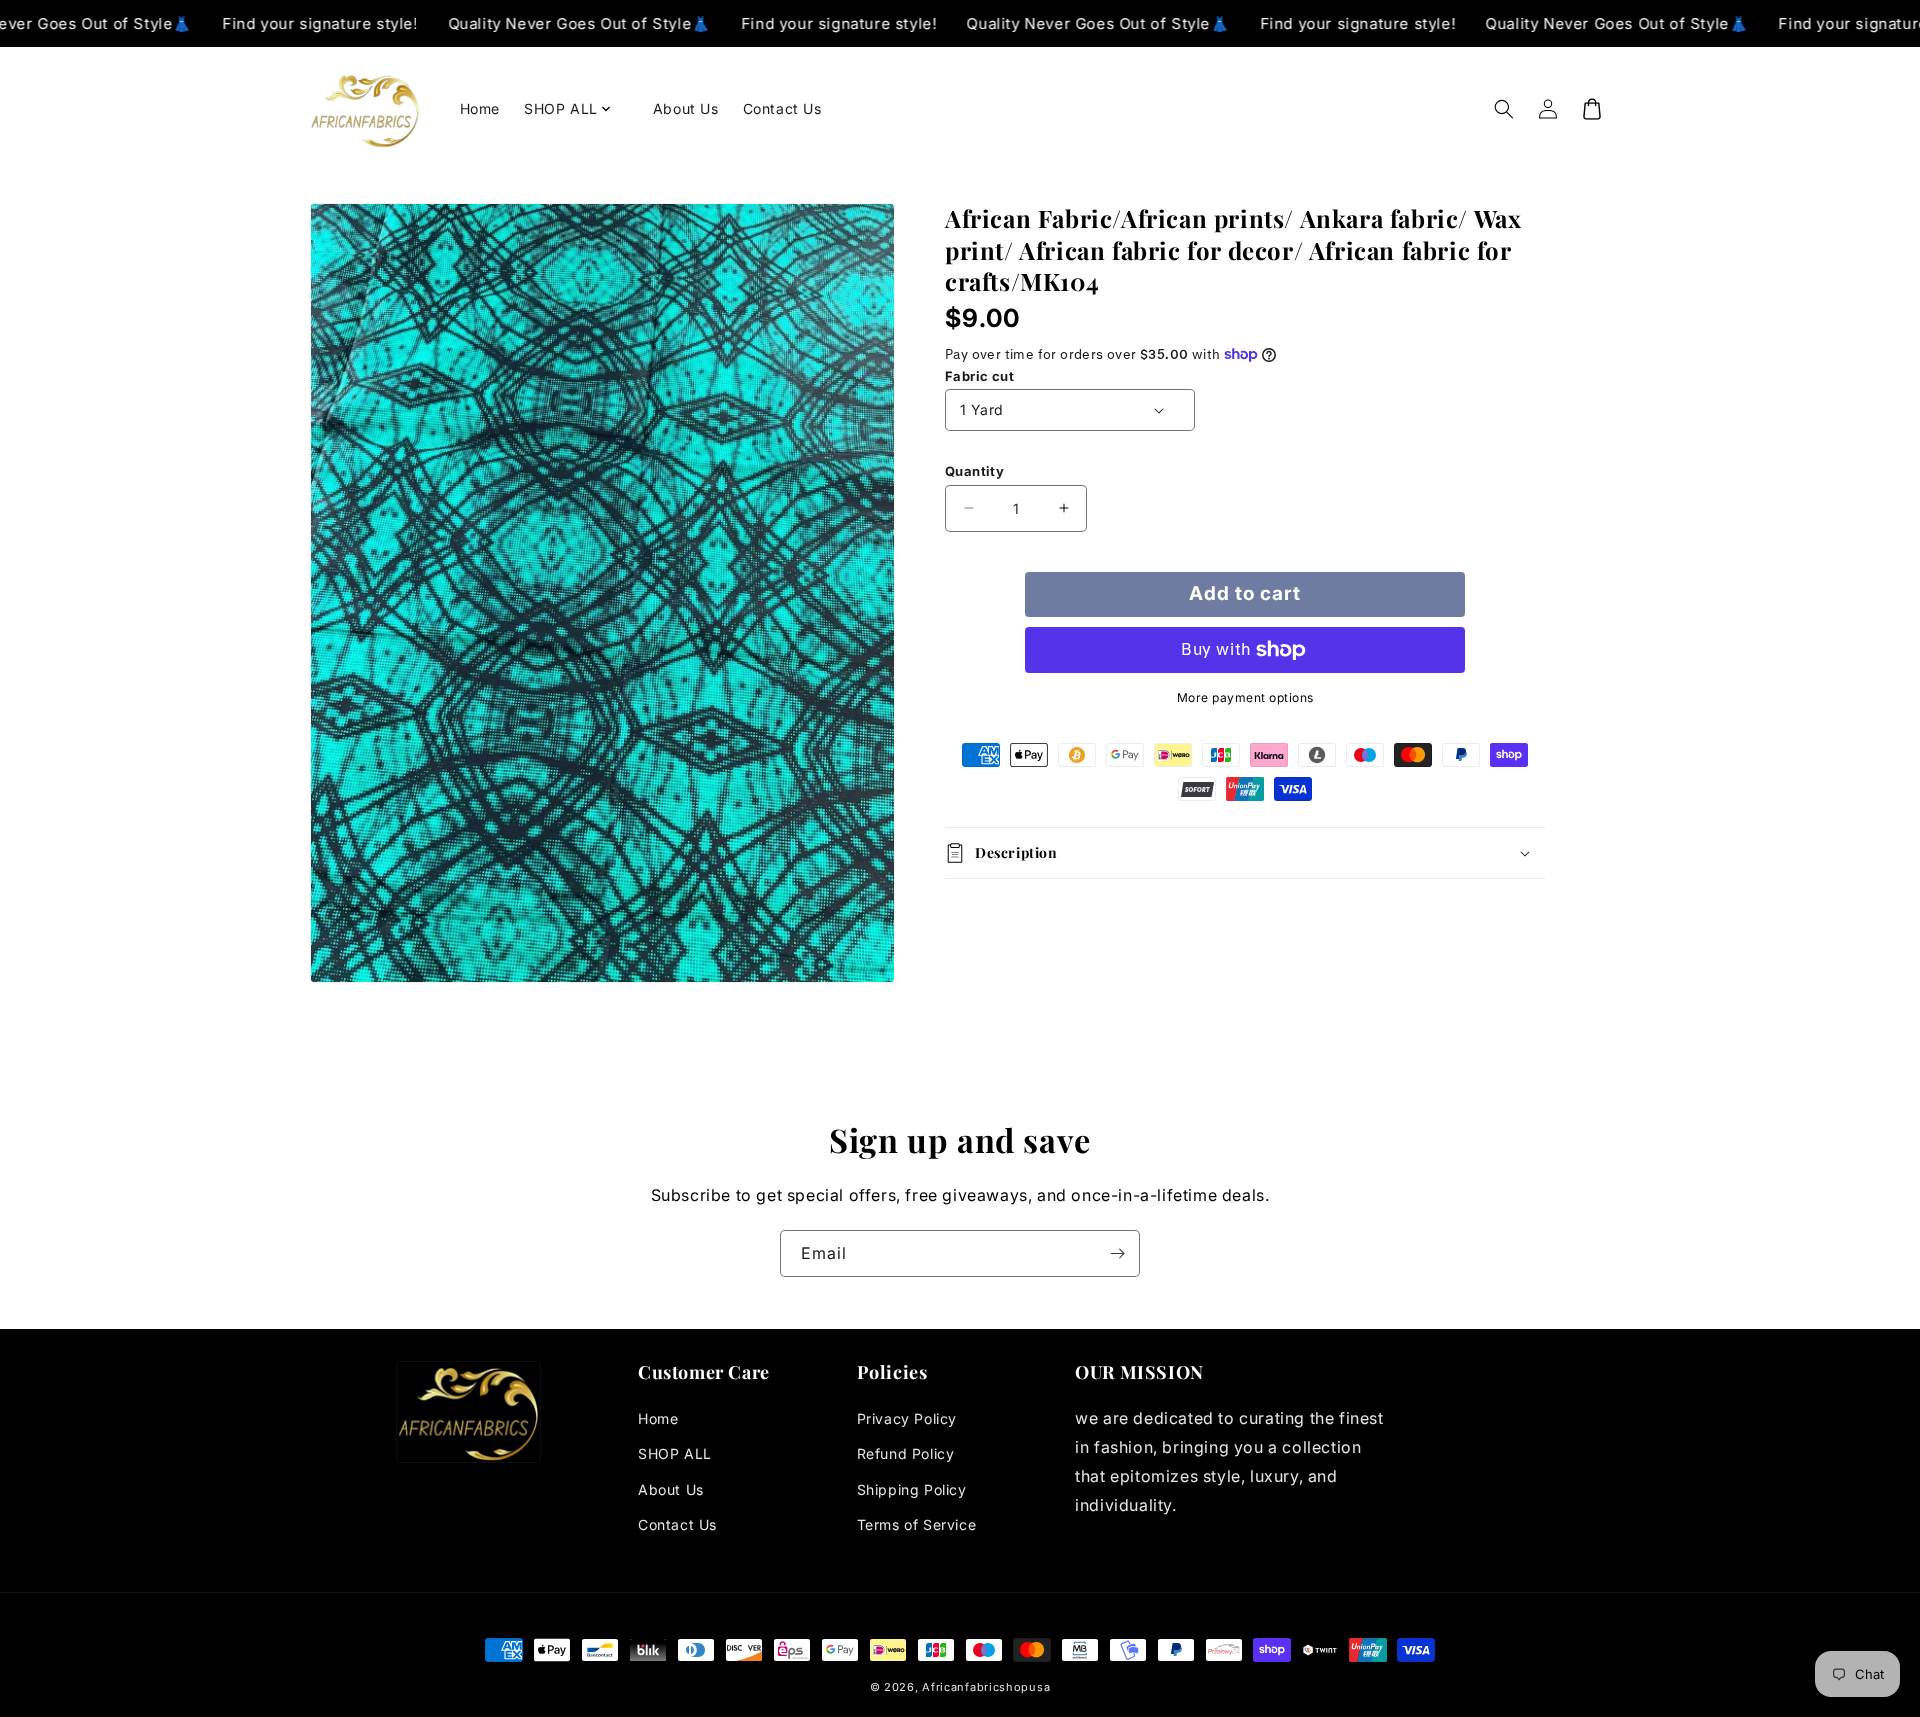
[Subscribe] (1117, 1253)
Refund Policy (906, 1453)
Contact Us (677, 1524)
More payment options (1245, 697)
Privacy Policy (907, 1418)
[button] (576, 109)
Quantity (974, 471)
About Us (671, 1489)
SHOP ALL (675, 1453)
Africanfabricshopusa (986, 1687)
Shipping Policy (912, 1489)
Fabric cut (979, 376)
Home (658, 1418)
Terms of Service (917, 1524)
